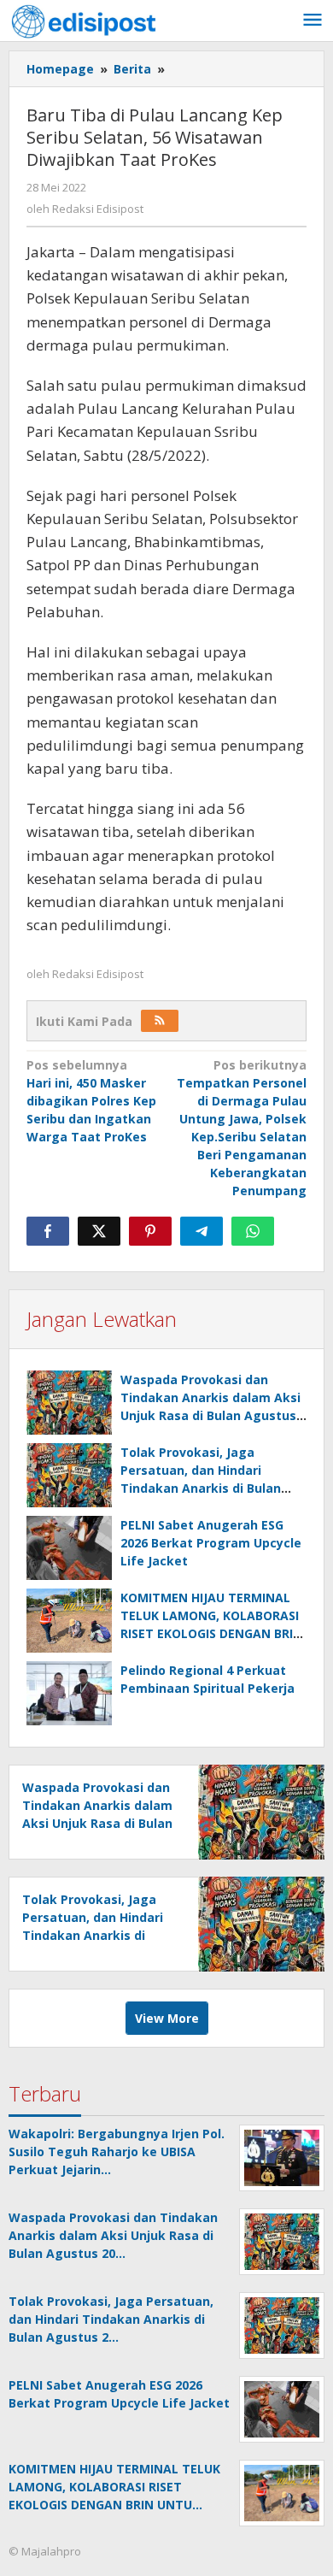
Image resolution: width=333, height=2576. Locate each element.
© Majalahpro (45, 2551)
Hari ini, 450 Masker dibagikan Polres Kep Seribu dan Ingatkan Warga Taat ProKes (91, 1101)
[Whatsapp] (253, 1231)
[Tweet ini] (99, 1231)
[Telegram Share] (202, 1231)
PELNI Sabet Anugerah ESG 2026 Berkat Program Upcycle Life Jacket (211, 1543)
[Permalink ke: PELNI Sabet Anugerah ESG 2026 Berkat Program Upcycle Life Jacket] (69, 1548)
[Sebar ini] (48, 1231)
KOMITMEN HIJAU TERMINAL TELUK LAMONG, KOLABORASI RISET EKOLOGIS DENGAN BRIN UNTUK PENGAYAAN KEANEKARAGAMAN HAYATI (211, 1633)
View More (167, 2018)
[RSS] (160, 1021)
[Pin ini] (150, 1231)
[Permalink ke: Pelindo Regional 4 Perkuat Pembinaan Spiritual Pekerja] (69, 1693)
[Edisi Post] (84, 20)
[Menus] (313, 21)
